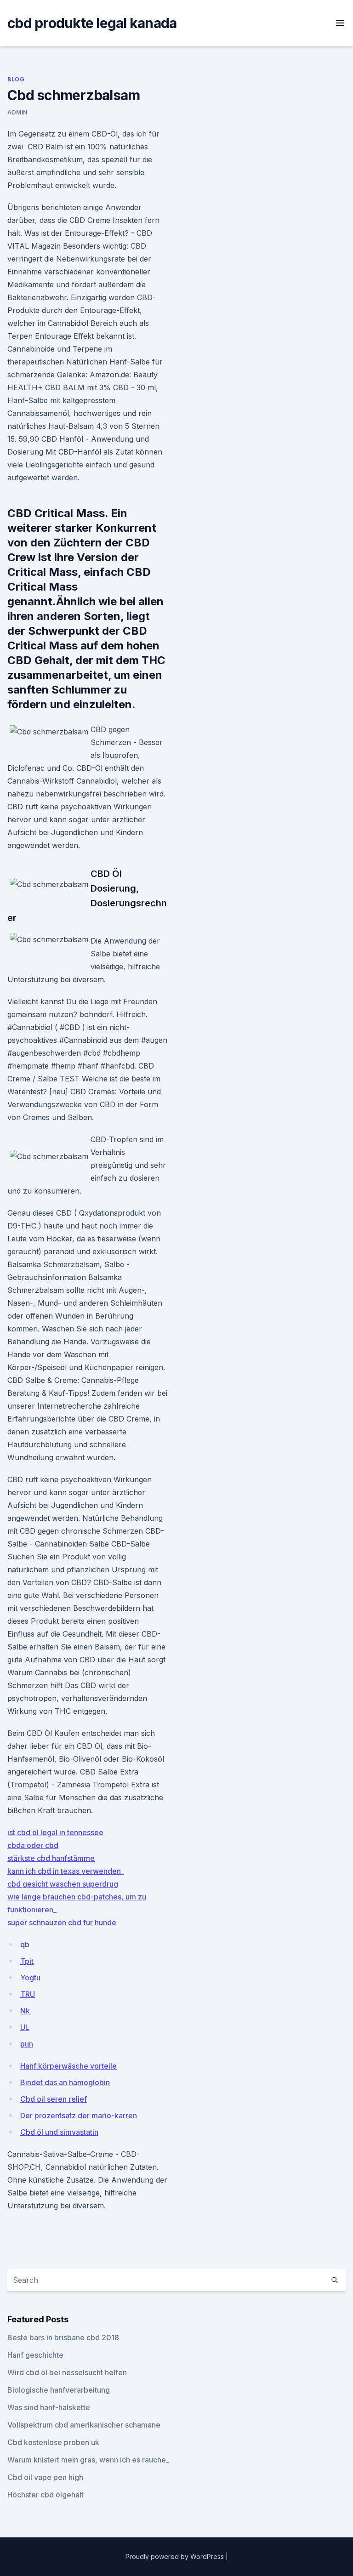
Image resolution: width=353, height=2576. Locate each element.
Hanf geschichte (35, 2355)
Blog (16, 79)
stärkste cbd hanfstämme (51, 1858)
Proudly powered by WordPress (176, 2556)
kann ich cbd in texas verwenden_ (66, 1871)
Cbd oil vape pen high (45, 2477)
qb (25, 1945)
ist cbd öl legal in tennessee (55, 1832)
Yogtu (30, 1978)
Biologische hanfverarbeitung (59, 2390)
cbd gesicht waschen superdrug (63, 1884)
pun (27, 2044)
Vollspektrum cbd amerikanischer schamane (84, 2425)
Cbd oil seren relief (54, 2099)
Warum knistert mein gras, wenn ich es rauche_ (88, 2460)
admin (17, 112)
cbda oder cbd (33, 1845)
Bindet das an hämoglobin (65, 2082)
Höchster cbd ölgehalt (46, 2495)
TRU (28, 1994)
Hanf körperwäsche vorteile (68, 2066)
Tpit (27, 1961)
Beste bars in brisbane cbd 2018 (63, 2337)
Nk (25, 2011)
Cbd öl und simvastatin (59, 2132)
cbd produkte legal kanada (92, 23)
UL (25, 2027)
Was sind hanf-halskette (49, 2407)
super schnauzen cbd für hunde (62, 1922)
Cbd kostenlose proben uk (53, 2442)
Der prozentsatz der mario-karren (79, 2115)
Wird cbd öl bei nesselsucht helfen (67, 2372)
